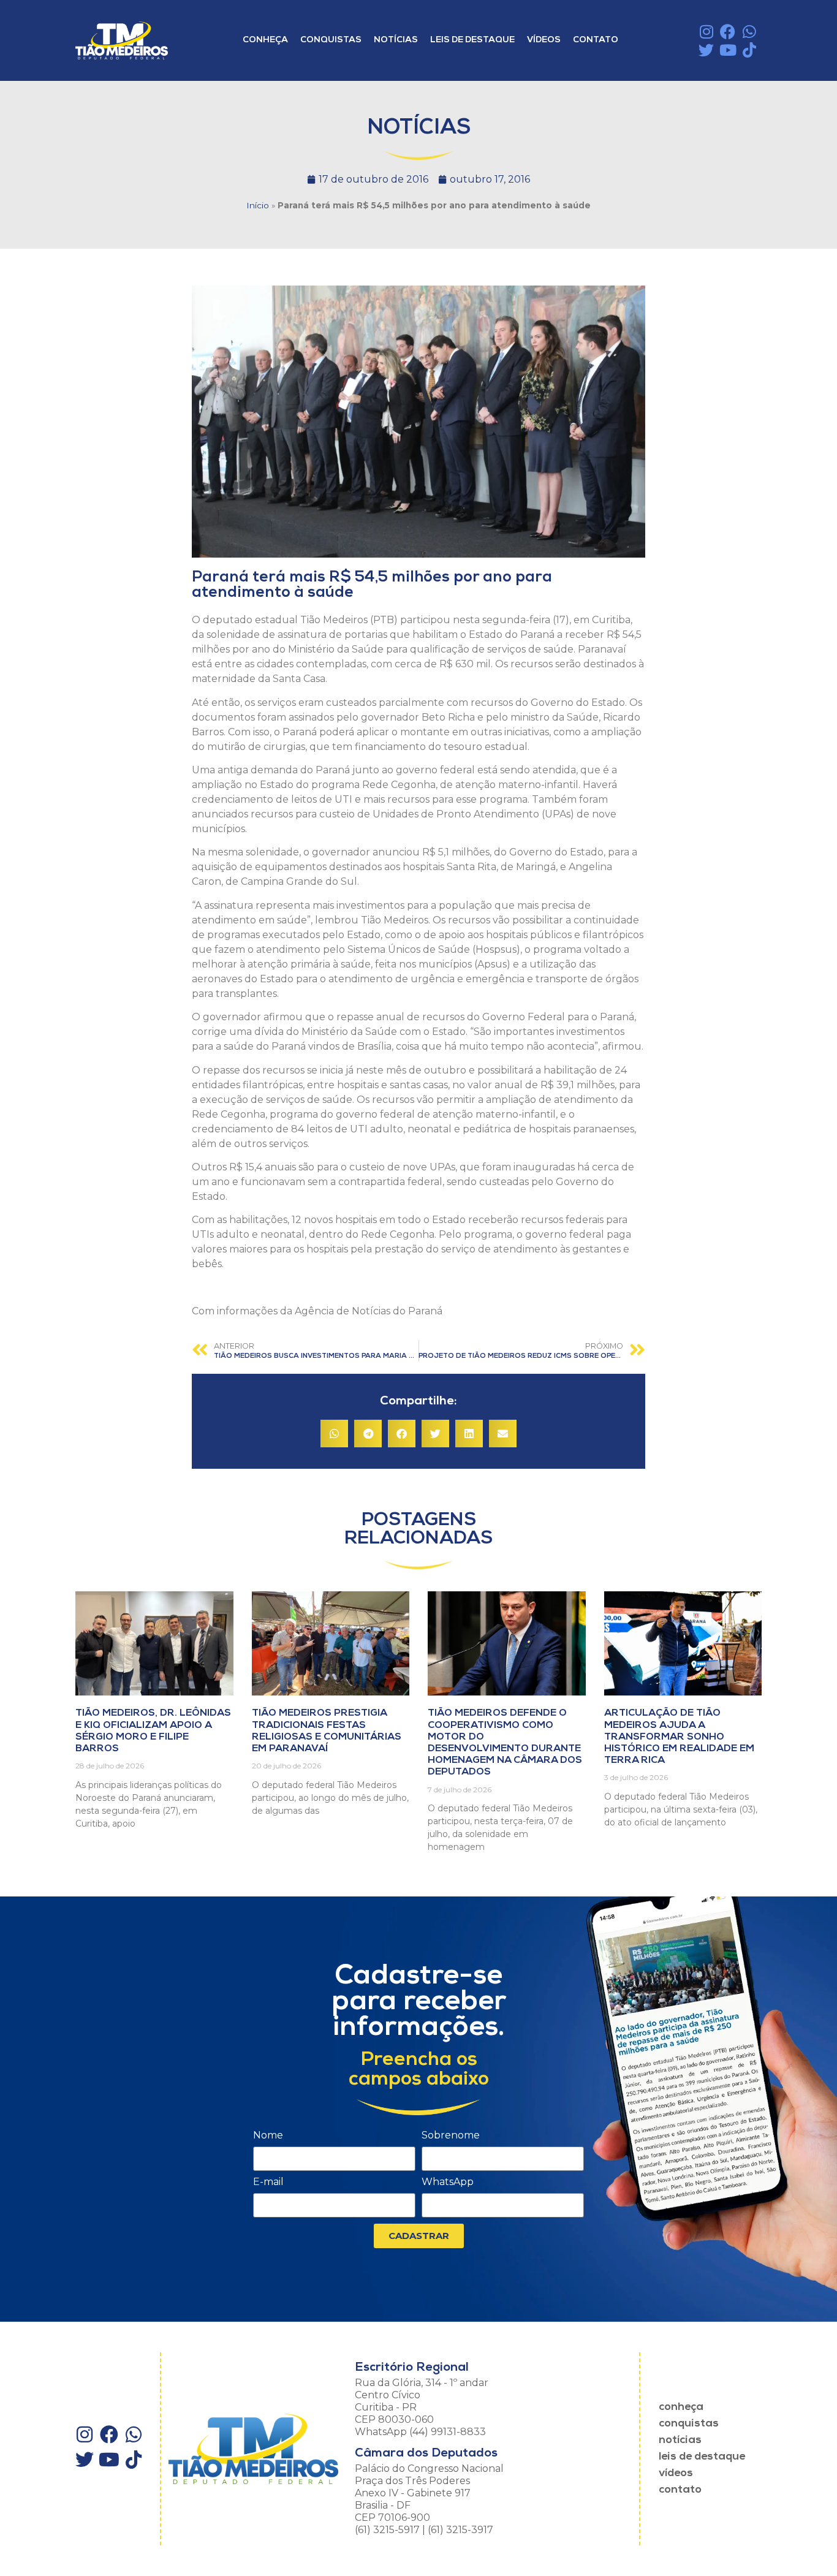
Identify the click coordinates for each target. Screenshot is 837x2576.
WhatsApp (448, 2182)
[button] (334, 1434)
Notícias (396, 40)
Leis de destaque (472, 40)
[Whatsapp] (749, 32)
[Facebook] (728, 32)
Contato (596, 40)
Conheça (265, 40)
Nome (268, 2136)
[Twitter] (706, 50)
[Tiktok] (749, 50)
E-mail (268, 2182)
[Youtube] (728, 50)
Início (258, 205)
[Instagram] (706, 32)
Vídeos (544, 40)
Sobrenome (451, 2136)
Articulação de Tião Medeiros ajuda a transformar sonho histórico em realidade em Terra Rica (679, 1737)
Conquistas (331, 40)
